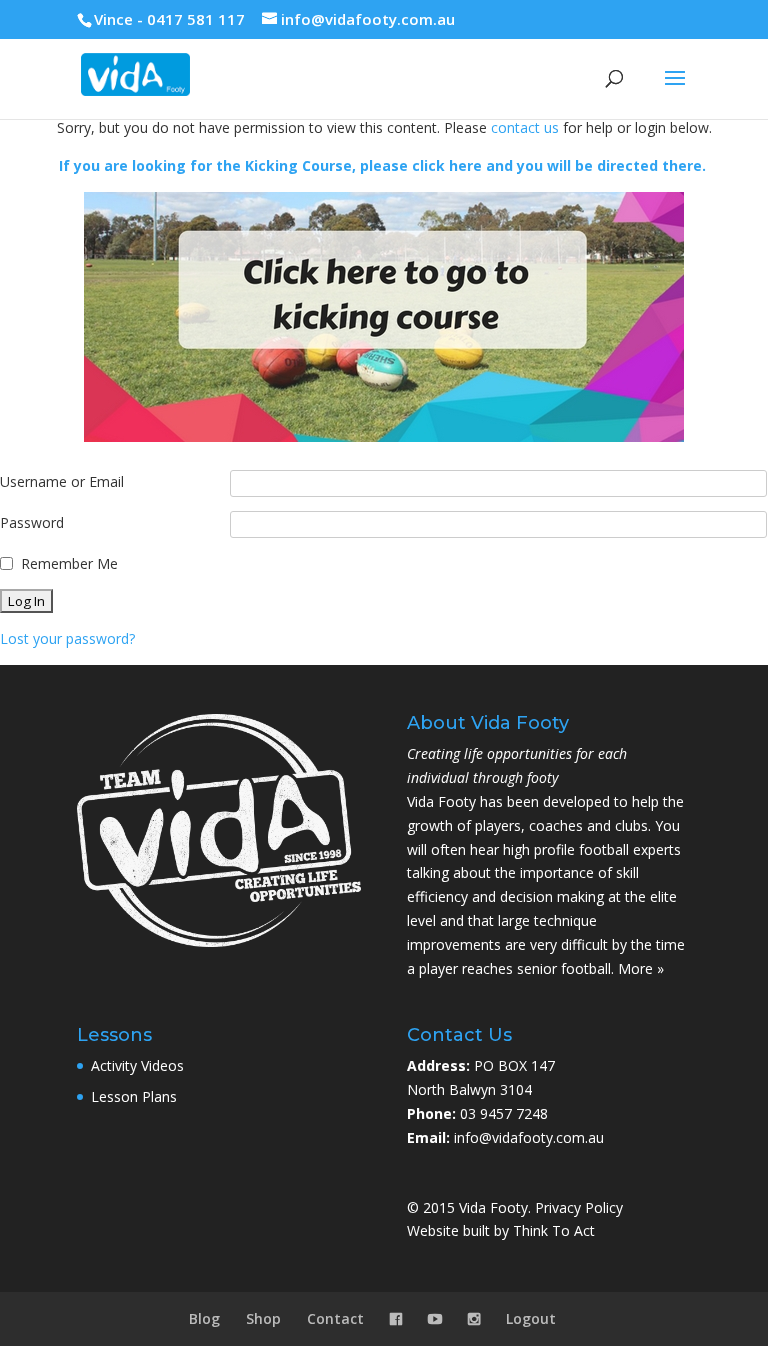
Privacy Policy (579, 1207)
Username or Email (62, 481)
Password (32, 522)
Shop (263, 1318)
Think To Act (554, 1230)
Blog (204, 1318)
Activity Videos (137, 1065)
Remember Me (69, 563)
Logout (531, 1318)
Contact (335, 1318)
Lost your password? (67, 638)
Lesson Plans (134, 1096)
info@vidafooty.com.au (529, 1137)
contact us (525, 127)
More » (641, 968)
